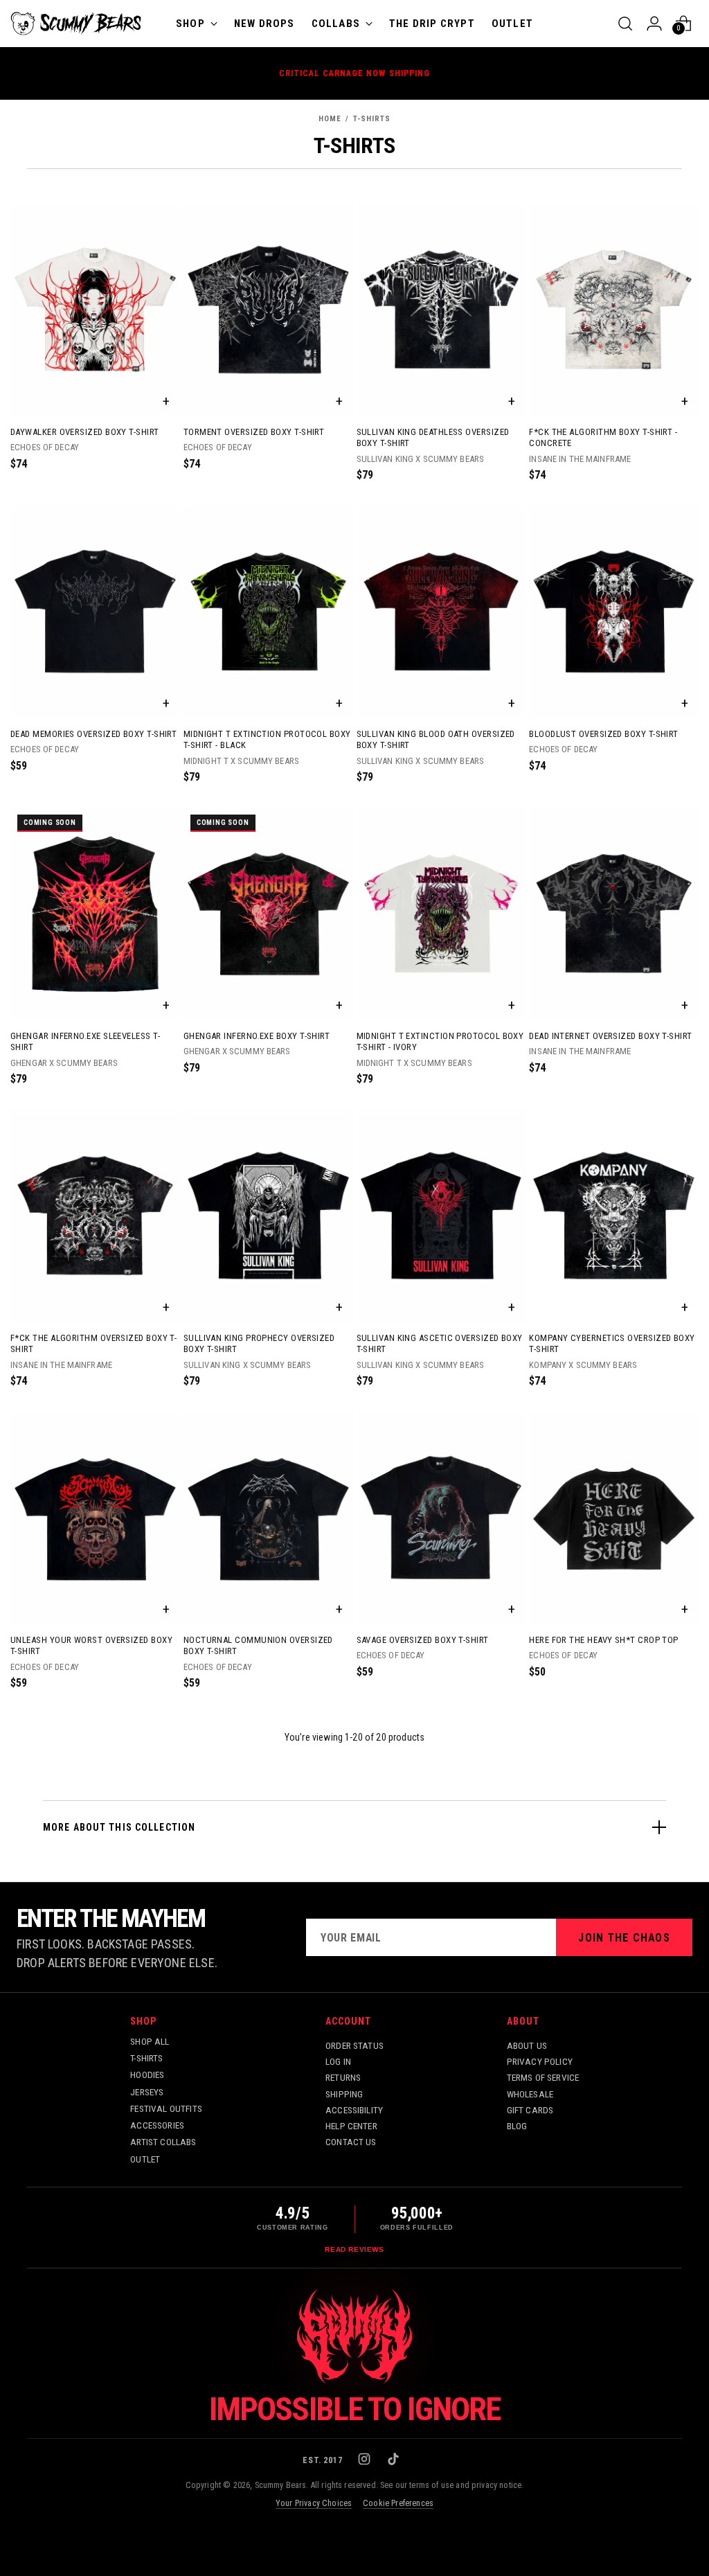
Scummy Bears (281, 2485)
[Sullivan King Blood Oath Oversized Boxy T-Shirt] (441, 612)
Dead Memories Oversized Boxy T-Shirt (93, 734)
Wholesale (530, 2094)
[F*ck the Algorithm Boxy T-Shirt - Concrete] (614, 310)
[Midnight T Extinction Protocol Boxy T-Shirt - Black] (268, 612)
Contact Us (351, 2142)
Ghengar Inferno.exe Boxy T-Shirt (257, 1036)
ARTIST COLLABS (163, 2142)
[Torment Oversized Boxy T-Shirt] (268, 310)
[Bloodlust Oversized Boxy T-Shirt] (614, 612)
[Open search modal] (625, 24)
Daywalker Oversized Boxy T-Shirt (85, 432)
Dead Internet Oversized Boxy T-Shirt (610, 1036)
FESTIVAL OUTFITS (166, 2108)
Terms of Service (543, 2077)
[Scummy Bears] (76, 24)
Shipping (344, 2094)
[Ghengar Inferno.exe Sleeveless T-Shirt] (95, 914)
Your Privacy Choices (314, 2503)
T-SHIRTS (146, 2058)
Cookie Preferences (398, 2503)
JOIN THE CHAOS (624, 1938)
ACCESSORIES (157, 2125)
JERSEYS (147, 2092)
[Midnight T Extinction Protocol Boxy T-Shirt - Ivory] (441, 914)
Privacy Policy (540, 2061)
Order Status (354, 2045)
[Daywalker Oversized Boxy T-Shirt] (95, 310)
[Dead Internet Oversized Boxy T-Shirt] (614, 914)
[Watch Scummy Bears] (354, 2336)
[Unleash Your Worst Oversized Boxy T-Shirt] (95, 1518)
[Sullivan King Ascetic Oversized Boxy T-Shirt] (441, 1216)
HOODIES (147, 2075)
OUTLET (145, 2159)
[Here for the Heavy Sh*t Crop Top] (614, 1518)
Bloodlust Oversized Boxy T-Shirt (604, 734)
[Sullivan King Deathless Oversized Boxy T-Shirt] (441, 310)
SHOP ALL (150, 2041)
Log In (338, 2061)
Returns (343, 2077)
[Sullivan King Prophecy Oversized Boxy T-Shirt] (268, 1216)
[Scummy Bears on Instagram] (366, 2460)
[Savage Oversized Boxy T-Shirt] (441, 1518)
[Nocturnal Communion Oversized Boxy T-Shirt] (268, 1518)
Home (330, 119)
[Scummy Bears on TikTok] (395, 2460)
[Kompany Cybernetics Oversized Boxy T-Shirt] (614, 1216)
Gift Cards (530, 2110)
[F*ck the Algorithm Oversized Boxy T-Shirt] (95, 1216)
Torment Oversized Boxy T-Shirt (254, 432)
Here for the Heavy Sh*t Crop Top (604, 1640)
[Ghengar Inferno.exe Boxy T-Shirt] (268, 914)
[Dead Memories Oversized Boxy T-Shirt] (95, 612)
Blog (517, 2126)
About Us (527, 2045)
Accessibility (354, 2110)
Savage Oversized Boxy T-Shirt (423, 1640)
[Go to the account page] (654, 24)
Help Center (351, 2126)
